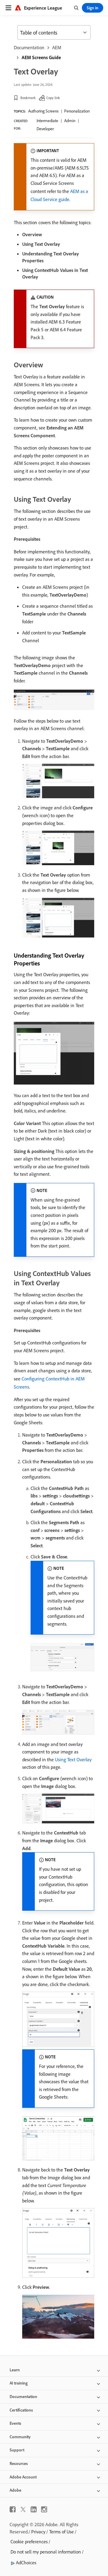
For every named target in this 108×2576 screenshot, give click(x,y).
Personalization (77, 111)
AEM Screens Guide (41, 57)
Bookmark (28, 98)
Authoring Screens (43, 111)
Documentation (29, 47)
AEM (57, 47)
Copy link (53, 98)
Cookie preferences (29, 2541)
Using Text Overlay (73, 1759)
